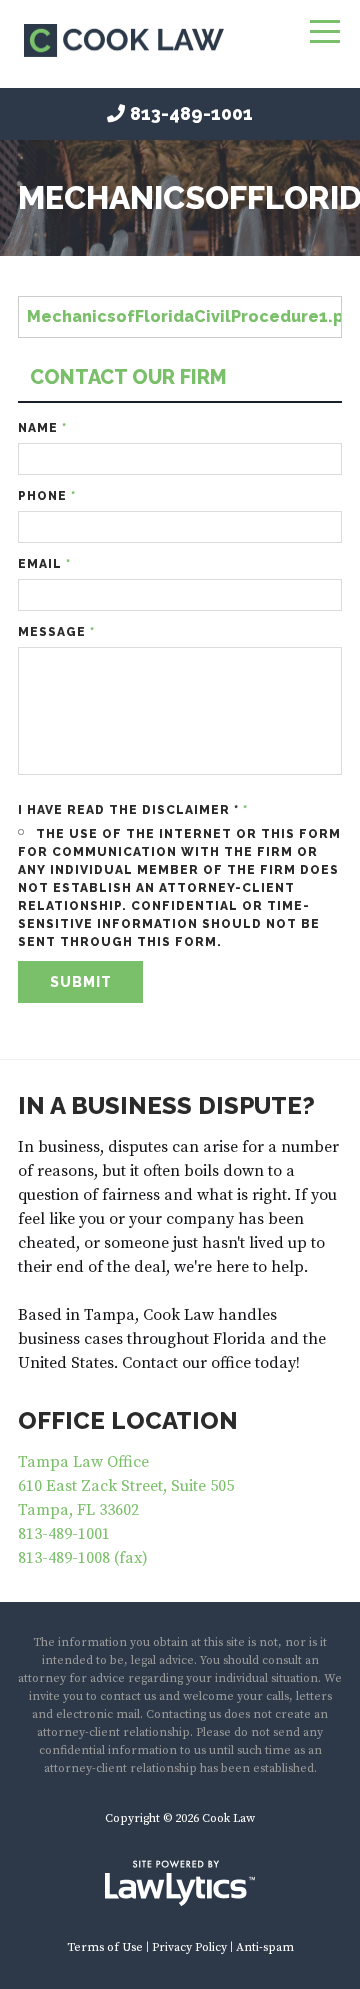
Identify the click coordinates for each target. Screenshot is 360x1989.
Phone (47, 496)
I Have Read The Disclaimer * (133, 810)
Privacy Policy (189, 1947)
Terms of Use (105, 1947)
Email (44, 564)
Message (56, 632)
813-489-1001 (191, 113)
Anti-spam (265, 1947)
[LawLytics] (180, 1883)
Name (42, 428)
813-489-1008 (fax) (83, 1558)
